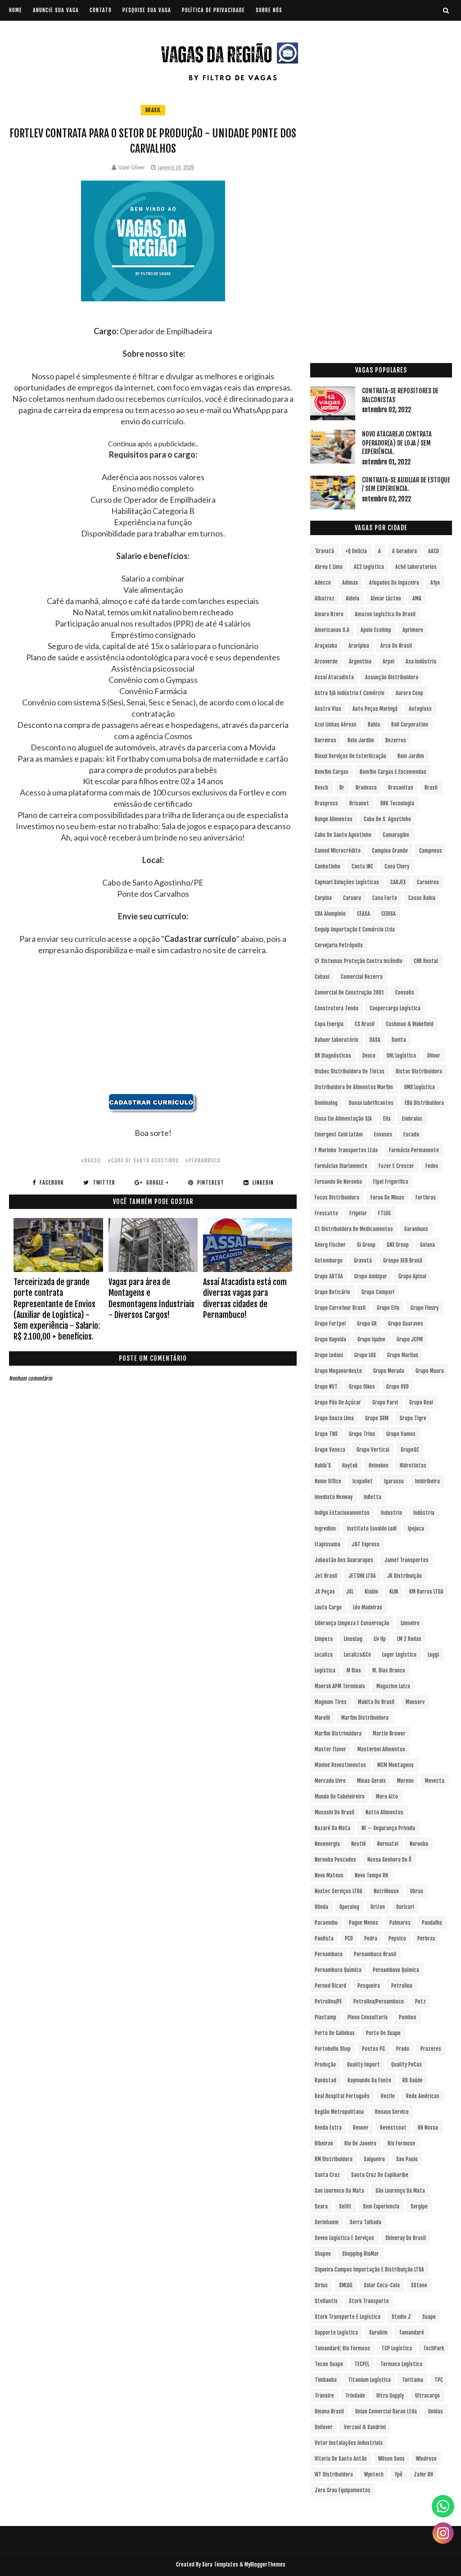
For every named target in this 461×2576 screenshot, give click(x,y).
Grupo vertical (373, 1450)
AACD (434, 551)
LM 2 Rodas (409, 1639)
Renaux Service (392, 2112)
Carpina (323, 898)
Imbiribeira (427, 1481)
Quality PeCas (407, 2065)
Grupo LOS (365, 1355)
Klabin (371, 1592)
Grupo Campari (378, 1292)
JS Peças (325, 1592)
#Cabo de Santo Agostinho (143, 1161)
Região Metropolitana (339, 2112)
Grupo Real (421, 1402)
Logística (325, 1670)
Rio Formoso (401, 2143)
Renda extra (328, 2128)
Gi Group (366, 1245)
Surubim (378, 2333)
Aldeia (353, 598)
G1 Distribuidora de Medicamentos (354, 1229)
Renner (361, 2128)
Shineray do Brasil (406, 2238)
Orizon (378, 1907)
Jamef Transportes (407, 1560)
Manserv (415, 1702)
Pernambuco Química (338, 1970)
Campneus (431, 851)
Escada (411, 1134)
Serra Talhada (366, 2222)
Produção (325, 2065)
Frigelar (358, 1213)
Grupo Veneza (330, 1450)
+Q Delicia (356, 551)
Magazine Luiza (393, 1686)
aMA (417, 598)
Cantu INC (362, 866)
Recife (388, 2096)
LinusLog (353, 1639)
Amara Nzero (329, 614)
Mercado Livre (330, 1781)
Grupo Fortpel (330, 1324)
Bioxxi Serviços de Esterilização (350, 756)
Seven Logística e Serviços (344, 2238)
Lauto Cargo (328, 1607)
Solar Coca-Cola (382, 2285)
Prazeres (431, 2049)
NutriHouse (386, 1891)
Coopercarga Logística (395, 1008)
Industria (391, 1513)
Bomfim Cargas (332, 772)
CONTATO (101, 10)
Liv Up (380, 1639)
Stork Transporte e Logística (348, 2317)
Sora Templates (220, 2565)
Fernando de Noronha (338, 1182)
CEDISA (389, 914)
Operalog (349, 1907)
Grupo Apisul (412, 1276)
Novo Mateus (329, 1875)
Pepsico (397, 1938)
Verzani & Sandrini (365, 2427)
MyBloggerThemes (265, 2565)
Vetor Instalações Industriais (349, 2443)
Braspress (326, 803)
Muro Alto (387, 1797)
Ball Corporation (410, 725)
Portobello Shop (333, 2049)
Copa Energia (329, 1024)
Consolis (405, 993)
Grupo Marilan (403, 1355)
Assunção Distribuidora (392, 677)
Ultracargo (427, 2396)
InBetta (373, 1497)
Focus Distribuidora (337, 1197)
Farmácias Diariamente (341, 1166)
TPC (439, 2380)
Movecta (435, 1781)
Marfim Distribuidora (365, 1718)
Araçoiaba (326, 646)
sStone (419, 2285)
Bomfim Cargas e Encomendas (393, 772)
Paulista (324, 1938)
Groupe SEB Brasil (403, 1261)
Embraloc (412, 1119)
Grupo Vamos (401, 1434)
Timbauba (326, 2380)
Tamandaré (411, 2333)
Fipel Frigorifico (391, 1182)
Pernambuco (329, 1954)
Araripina (359, 646)
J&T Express (366, 1544)
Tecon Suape (329, 2364)
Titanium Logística (369, 2380)
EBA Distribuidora (424, 1103)
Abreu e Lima (329, 567)
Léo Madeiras (368, 1607)
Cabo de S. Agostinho (387, 819)
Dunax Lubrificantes (371, 1103)
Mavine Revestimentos (340, 1765)
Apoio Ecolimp (376, 630)
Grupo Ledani (329, 1355)
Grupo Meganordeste (338, 1371)
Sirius (321, 2285)
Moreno (405, 1781)
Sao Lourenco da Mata (339, 2191)
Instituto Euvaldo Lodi (372, 1529)
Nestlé (359, 1844)
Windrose (426, 2459)
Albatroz (325, 598)
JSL (350, 1592)
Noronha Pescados (335, 1860)
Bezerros (396, 740)
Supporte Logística (336, 2333)
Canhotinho (328, 866)
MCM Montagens (395, 1765)
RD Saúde (413, 2080)
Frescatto (326, 1213)
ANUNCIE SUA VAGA (56, 10)
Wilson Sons (391, 2459)
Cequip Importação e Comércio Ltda (355, 929)
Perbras (426, 1938)
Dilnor (434, 1056)
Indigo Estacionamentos (342, 1513)
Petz (420, 2001)
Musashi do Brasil (334, 1812)
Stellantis (326, 2301)
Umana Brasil (329, 2411)
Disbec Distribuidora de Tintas (350, 1071)
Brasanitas (401, 788)
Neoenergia (327, 1844)
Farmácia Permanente (414, 1150)
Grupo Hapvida (330, 1339)
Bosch (321, 788)
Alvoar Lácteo (386, 598)
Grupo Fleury (425, 1308)
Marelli (322, 1718)
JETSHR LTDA (362, 1576)
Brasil (153, 110)
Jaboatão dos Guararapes (344, 1560)
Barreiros (325, 740)
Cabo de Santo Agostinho (343, 835)
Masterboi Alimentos (381, 1749)
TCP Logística (397, 2348)
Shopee (323, 2254)
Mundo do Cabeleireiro (340, 1797)
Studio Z (401, 2317)
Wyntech (374, 2474)
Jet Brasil (326, 1576)
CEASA (364, 914)
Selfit (345, 2206)
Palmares (400, 1923)
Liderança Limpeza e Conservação (352, 1623)
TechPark (434, 2348)
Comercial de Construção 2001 (349, 993)
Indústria (424, 1513)
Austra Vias (328, 709)
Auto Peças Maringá (375, 709)
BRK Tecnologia (397, 803)
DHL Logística (401, 1056)
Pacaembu (326, 1923)
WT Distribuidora (334, 2474)
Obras (417, 1891)
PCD (349, 1938)
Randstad (325, 2080)
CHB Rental (426, 961)
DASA (375, 1040)
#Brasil (91, 1161)
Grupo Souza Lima (334, 1418)
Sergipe (419, 2206)
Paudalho (432, 1923)
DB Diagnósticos (333, 1056)
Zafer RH (423, 2474)
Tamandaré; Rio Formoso (342, 2348)
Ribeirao (324, 2143)
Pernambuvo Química (396, 1970)
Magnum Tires (331, 1702)
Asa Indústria (421, 661)
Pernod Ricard (330, 1986)
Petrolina (402, 1986)
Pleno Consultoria (368, 2017)
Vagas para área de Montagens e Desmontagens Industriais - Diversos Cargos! (151, 1298)
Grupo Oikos (362, 1387)
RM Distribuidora (334, 2159)
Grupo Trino (362, 1434)
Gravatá (363, 1261)
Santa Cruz (327, 2175)
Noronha (419, 1844)
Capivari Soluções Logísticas (347, 882)
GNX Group (398, 1245)
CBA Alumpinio (330, 914)
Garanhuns (416, 1229)
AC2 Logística (369, 567)
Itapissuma (328, 1544)
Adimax (350, 583)
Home (16, 10)
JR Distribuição (405, 1576)
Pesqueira (369, 1986)
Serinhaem (327, 2222)
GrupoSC (410, 1450)
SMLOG (346, 2285)
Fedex (432, 1166)
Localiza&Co (357, 1655)
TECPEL (362, 2364)
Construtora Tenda (337, 1008)
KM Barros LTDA (426, 1592)
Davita (399, 1040)
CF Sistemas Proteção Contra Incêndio (359, 961)
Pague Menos (364, 1923)
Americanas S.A (332, 630)
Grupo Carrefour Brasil (340, 1308)
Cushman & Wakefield (410, 1024)
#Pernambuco (203, 1161)
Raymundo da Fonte (369, 2080)
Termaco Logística (401, 2364)
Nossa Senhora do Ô (389, 1860)
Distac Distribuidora (419, 1071)
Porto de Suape (383, 2033)
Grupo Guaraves (406, 1324)
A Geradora (405, 551)
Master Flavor (330, 1749)
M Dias (354, 1670)
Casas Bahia (422, 898)
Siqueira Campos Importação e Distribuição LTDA (369, 2269)
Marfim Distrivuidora (338, 1733)
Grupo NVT (326, 1387)
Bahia (374, 725)
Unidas (436, 2411)
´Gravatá (324, 551)
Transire (324, 2396)
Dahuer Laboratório (337, 1040)
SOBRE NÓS (269, 10)
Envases (383, 1134)
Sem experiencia (381, 2206)
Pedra (371, 1938)
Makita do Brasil (376, 1702)
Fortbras (426, 1197)
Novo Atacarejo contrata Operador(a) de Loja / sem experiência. (397, 443)
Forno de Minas (387, 1197)
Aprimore (413, 630)
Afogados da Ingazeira (394, 583)
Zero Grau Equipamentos (343, 2490)
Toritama (413, 2380)
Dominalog (326, 1103)
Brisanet (359, 803)
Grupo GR (367, 1324)
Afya (435, 583)
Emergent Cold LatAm (339, 1134)
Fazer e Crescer (396, 1166)
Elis (387, 1119)
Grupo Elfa (388, 1308)
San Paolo (407, 2159)
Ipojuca (416, 1529)
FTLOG (384, 1213)
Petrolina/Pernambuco (379, 2001)
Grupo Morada (389, 1371)
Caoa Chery (397, 866)
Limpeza (324, 1639)
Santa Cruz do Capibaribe (380, 2175)
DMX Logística (420, 1087)
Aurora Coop (409, 693)
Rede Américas (423, 2096)
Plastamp (325, 2017)
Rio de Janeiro (360, 2143)
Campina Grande (390, 851)
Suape (429, 2317)
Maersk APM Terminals (340, 1686)
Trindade (355, 2396)
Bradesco (366, 788)
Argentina (360, 661)
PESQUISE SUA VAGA (147, 10)
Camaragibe (396, 835)
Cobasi (322, 977)
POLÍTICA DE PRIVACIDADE (213, 10)
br (342, 788)
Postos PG (373, 2049)
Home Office (328, 1481)
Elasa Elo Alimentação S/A (343, 1119)
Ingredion (325, 1529)
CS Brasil (365, 1024)
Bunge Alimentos (334, 819)
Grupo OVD (398, 1387)
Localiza (324, 1655)
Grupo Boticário (332, 1292)
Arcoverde (326, 661)
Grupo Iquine (371, 1339)
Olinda (321, 1907)
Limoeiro (410, 1623)
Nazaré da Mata (332, 1828)
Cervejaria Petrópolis (339, 945)
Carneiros (428, 882)
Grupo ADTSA (329, 1276)
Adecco (323, 583)
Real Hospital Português (342, 2096)
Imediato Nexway (334, 1497)
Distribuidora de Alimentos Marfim (354, 1087)
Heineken (379, 1465)
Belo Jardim (361, 740)
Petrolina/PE (328, 2001)
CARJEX (398, 882)
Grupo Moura (430, 1371)
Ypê (399, 2474)
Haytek (350, 1465)
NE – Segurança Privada (388, 1828)
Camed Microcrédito (338, 851)
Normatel (388, 1844)
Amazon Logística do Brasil (385, 614)
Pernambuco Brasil (375, 1954)
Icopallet (363, 1481)
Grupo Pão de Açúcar (338, 1402)
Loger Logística (399, 1655)
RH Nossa (428, 2128)
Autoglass (420, 709)
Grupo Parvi (385, 1402)
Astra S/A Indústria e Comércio (350, 693)
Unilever (324, 2427)
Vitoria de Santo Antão (341, 2459)
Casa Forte (385, 898)
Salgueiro (374, 2159)
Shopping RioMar (361, 2254)
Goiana (427, 1245)
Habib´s (323, 1465)
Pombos (408, 2017)
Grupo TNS (326, 1434)
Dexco (369, 1056)
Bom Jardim (411, 756)
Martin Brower (389, 1733)
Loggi (433, 1655)
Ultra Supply (390, 2396)
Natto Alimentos (384, 1812)
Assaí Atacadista (334, 677)
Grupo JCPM (410, 1339)
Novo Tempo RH (371, 1875)
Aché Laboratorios (416, 567)
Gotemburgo (329, 1261)
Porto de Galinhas (335, 2033)
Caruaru (352, 898)
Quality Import (364, 2065)
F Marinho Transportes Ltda (346, 1150)
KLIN (394, 1592)
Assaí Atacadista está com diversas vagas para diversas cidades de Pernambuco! (245, 1298)
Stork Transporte (369, 2301)
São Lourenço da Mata (400, 2191)
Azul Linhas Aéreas (336, 725)
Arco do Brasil (396, 646)
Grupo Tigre (413, 1418)
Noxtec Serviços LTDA (339, 1891)
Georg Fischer (330, 1245)
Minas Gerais (371, 1781)
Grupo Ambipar (371, 1276)
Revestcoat (393, 2128)
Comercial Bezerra (362, 977)
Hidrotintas (413, 1465)
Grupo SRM (377, 1418)
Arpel (389, 661)
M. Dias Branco (389, 1670)
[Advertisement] (153, 1030)
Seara (321, 2206)
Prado (403, 2049)
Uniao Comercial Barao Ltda (386, 2411)
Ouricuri (405, 1907)
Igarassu (394, 1481)
